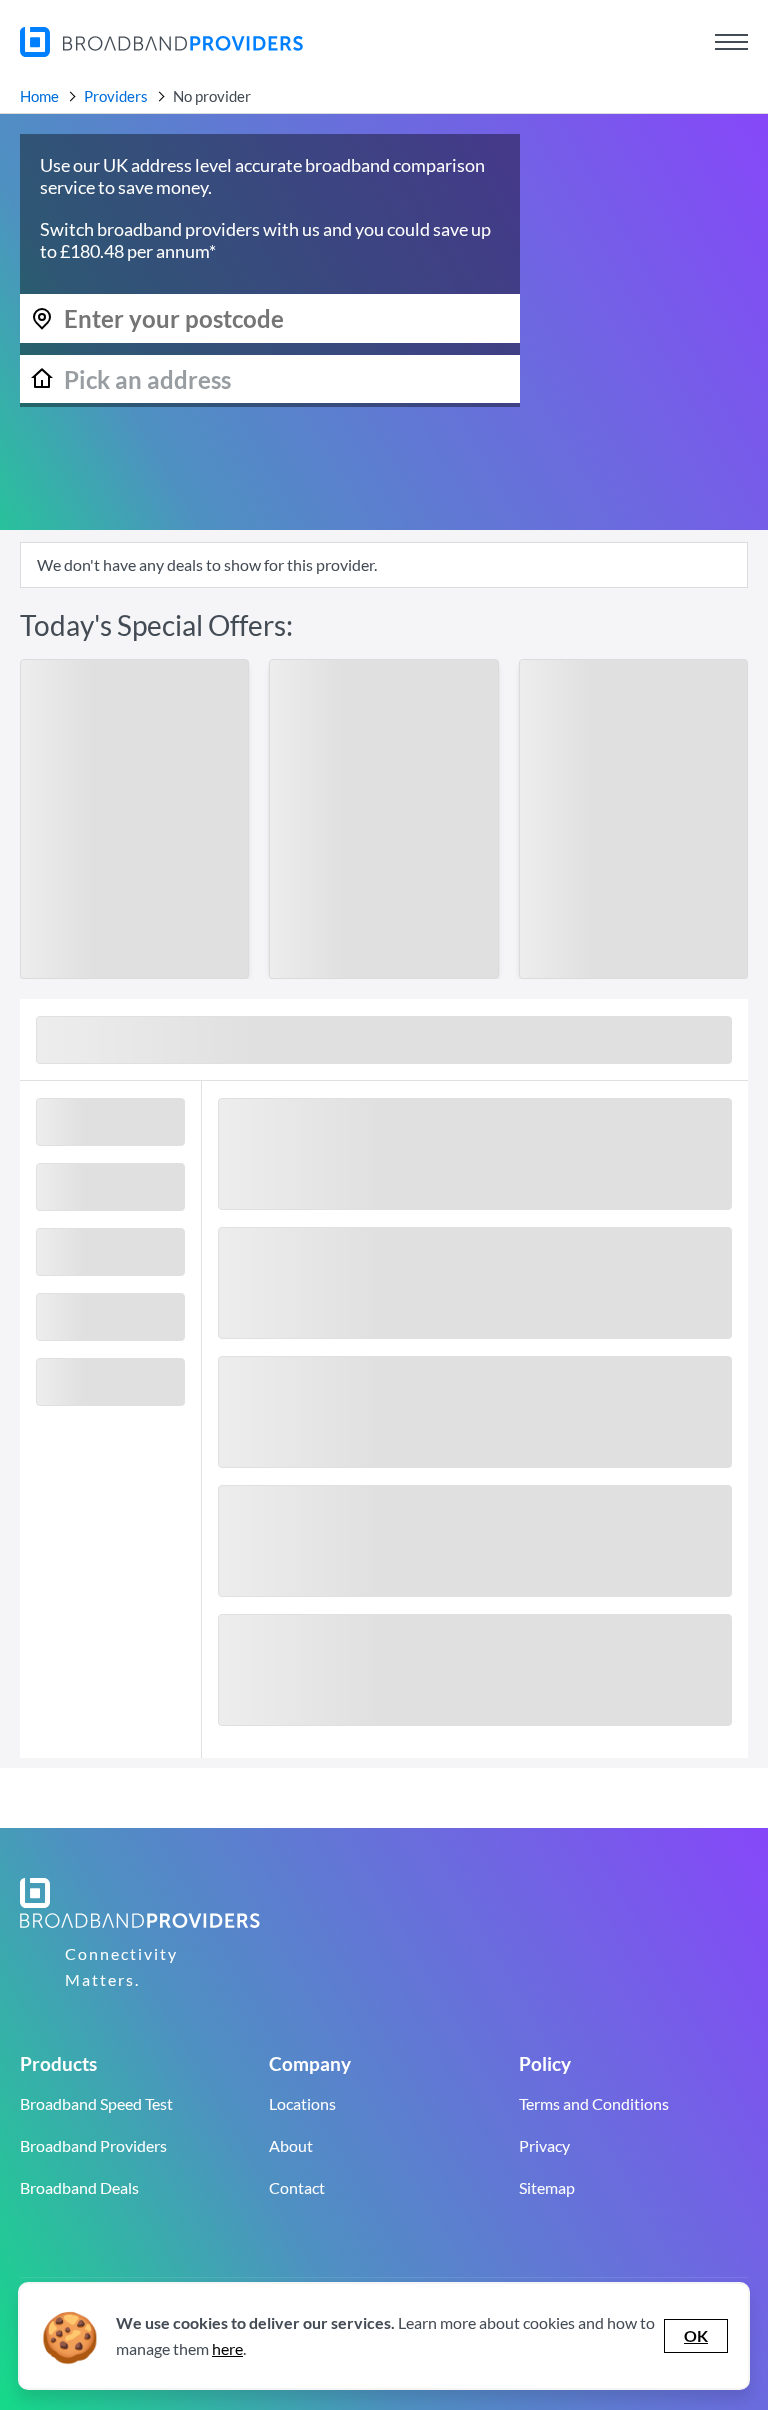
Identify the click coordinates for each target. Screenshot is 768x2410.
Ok (696, 2335)
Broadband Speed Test (96, 2103)
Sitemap (547, 2187)
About (291, 2145)
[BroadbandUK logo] (161, 50)
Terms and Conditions (594, 2103)
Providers (116, 96)
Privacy (544, 2145)
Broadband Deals (79, 2187)
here (227, 2348)
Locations (302, 2103)
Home (39, 96)
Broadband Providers (93, 2145)
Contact (297, 2187)
